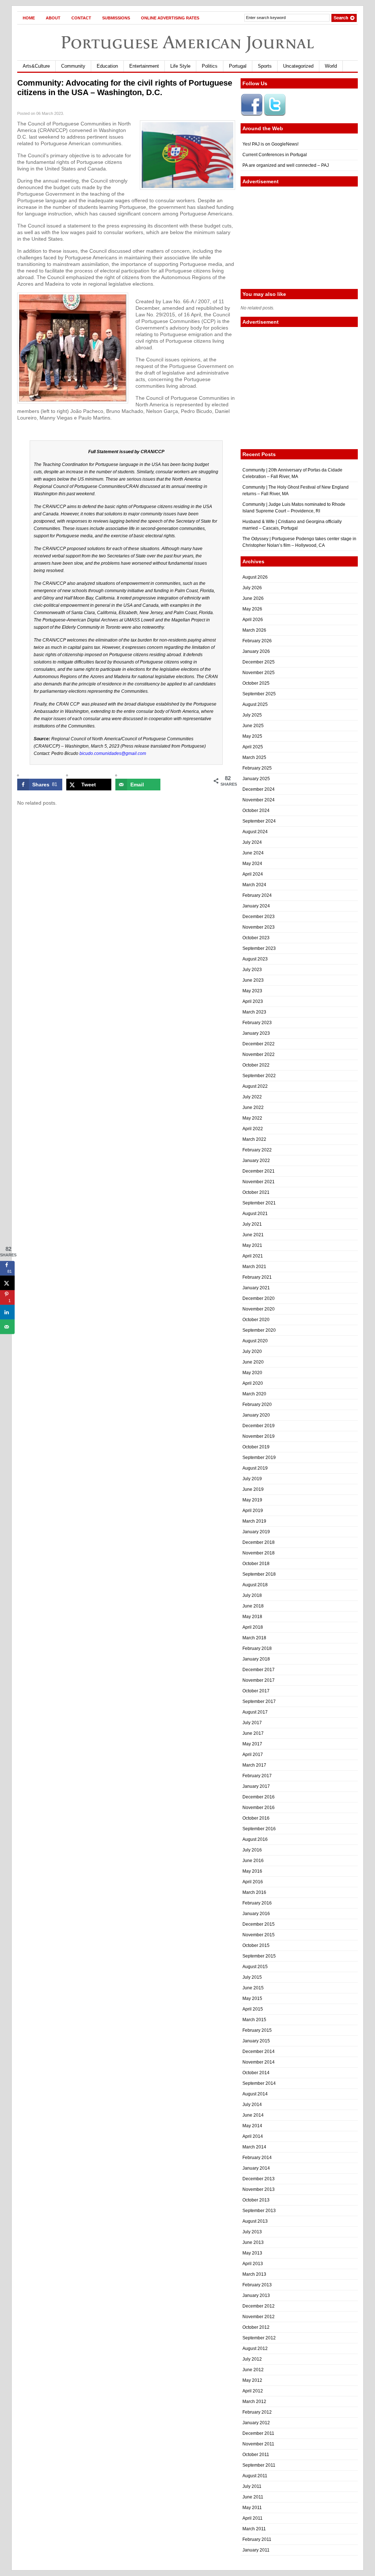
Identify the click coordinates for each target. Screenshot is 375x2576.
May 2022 (252, 1118)
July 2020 (252, 1351)
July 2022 (252, 1097)
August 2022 (255, 1086)
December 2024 (259, 789)
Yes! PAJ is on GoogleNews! (270, 144)
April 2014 (253, 2136)
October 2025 (256, 683)
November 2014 (259, 2062)
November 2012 (259, 2317)
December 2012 (259, 2306)
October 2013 (256, 2200)
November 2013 (259, 2189)
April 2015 (253, 2009)
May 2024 (252, 864)
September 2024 (259, 821)
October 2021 (256, 1192)
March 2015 (254, 2020)
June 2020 (253, 1362)
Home (29, 18)
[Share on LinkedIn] (7, 1312)
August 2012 (255, 2349)
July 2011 (252, 2486)
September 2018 (259, 1574)
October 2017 (256, 1691)
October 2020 (256, 1320)
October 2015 (256, 1945)
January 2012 (256, 2423)
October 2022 (256, 1065)
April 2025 (253, 747)
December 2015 (259, 1924)
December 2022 (259, 1044)
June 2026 (253, 598)
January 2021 (256, 1288)
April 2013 (253, 2264)
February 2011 (257, 2539)
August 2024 (255, 832)
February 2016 (257, 1903)
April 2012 (253, 2391)
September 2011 (259, 2465)
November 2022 (259, 1054)
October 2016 (256, 1818)
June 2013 (253, 2242)
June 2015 (253, 1988)
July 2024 (252, 842)
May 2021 (252, 1245)
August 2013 (255, 2221)
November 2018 (259, 1553)
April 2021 (253, 1256)
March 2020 (254, 1394)
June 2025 (253, 726)
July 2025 (252, 715)
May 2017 (252, 1744)
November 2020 (259, 1309)
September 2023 (259, 948)
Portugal (238, 66)
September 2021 (259, 1203)
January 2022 (256, 1161)
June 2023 (253, 980)
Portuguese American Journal (187, 42)
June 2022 (253, 1108)
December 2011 (258, 2433)
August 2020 (255, 1341)
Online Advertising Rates (170, 18)
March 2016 (254, 1892)
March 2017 (254, 1765)
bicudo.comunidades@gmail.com (113, 753)
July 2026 (252, 588)
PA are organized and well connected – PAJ (286, 165)
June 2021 (253, 1235)
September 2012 (259, 2338)
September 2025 (259, 694)
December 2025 (259, 662)
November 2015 (259, 1935)
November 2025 (259, 673)
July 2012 (252, 2359)
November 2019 (259, 1436)
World (331, 66)
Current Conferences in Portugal (275, 155)
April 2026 (253, 620)
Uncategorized (298, 66)
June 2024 (253, 853)
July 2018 (252, 1595)
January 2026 (256, 651)
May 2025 (252, 736)
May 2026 (252, 609)
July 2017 (252, 1723)
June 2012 (253, 2370)
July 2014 (252, 2105)
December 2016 (259, 1797)
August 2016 (255, 1839)
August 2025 (255, 704)
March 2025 (254, 757)
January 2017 (256, 1786)
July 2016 (252, 1850)
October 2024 (256, 811)
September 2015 (259, 1956)
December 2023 (259, 917)
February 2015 (257, 2030)
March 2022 (254, 1139)
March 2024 (254, 885)
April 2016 (253, 1882)
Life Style (180, 66)
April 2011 (253, 2518)
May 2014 (252, 2126)
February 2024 (257, 895)
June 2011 (253, 2497)
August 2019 (255, 1468)
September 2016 (259, 1829)
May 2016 (252, 1871)
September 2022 (259, 1076)
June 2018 (253, 1606)
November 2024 (259, 800)
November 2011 (258, 2444)
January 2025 (256, 779)
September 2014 (259, 2083)
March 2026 (254, 630)
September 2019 (259, 1458)
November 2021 (259, 1182)
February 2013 (257, 2285)
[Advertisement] (299, 238)
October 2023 (256, 938)
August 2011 (255, 2476)
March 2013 (254, 2274)
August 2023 (255, 959)
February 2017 (257, 1776)
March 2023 (254, 1012)
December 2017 (259, 1670)
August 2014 (255, 2094)
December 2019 (259, 1426)
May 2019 (252, 1500)
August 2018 (255, 1585)
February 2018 (257, 1648)
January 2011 (256, 2550)
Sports (265, 66)
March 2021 (254, 1267)
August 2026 (255, 577)
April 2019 (253, 1511)
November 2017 (259, 1680)
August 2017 (255, 1712)
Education (107, 66)
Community (73, 66)
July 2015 (252, 1977)
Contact (81, 18)
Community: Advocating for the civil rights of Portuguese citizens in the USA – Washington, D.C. (125, 88)
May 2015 (252, 1998)
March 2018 (254, 1638)
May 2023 (252, 991)
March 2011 (254, 2529)
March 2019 (254, 1521)
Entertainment (144, 66)
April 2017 (253, 1755)
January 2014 (256, 2168)
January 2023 (256, 1033)
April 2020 (253, 1383)
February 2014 (257, 2158)
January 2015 (256, 2041)
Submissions (116, 18)
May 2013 (252, 2253)
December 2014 (259, 2052)
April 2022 (253, 1129)
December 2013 (259, 2179)
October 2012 (256, 2327)
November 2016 (259, 1808)
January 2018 (256, 1659)
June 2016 (253, 1861)
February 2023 (257, 1023)
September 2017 (259, 1701)
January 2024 (256, 906)
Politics (210, 66)
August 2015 (255, 1967)
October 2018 (256, 1564)
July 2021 (252, 1224)
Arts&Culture (36, 66)
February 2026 (257, 641)
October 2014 (256, 2073)
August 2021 (255, 1214)
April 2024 (253, 874)
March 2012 (254, 2402)
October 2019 (256, 1447)
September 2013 (259, 2211)
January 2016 (256, 1914)
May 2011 (252, 2508)
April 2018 (253, 1627)
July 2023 (252, 970)
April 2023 (253, 1001)
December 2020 (259, 1298)
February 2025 (257, 768)
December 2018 (259, 1542)
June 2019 (253, 1489)
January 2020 (256, 1415)
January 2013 (256, 2295)
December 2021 (259, 1171)
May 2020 (252, 1373)
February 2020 (257, 1404)
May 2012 (252, 2380)
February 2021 (257, 1277)
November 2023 (259, 927)
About (53, 18)
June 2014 (253, 2115)
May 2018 (252, 1617)
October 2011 (256, 2455)
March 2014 (254, 2147)
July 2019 (252, 1479)
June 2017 (253, 1733)
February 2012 (257, 2412)
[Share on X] (7, 1283)
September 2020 (259, 1330)
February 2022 (257, 1150)
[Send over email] (7, 1327)
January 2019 (256, 1532)
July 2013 (252, 2232)
